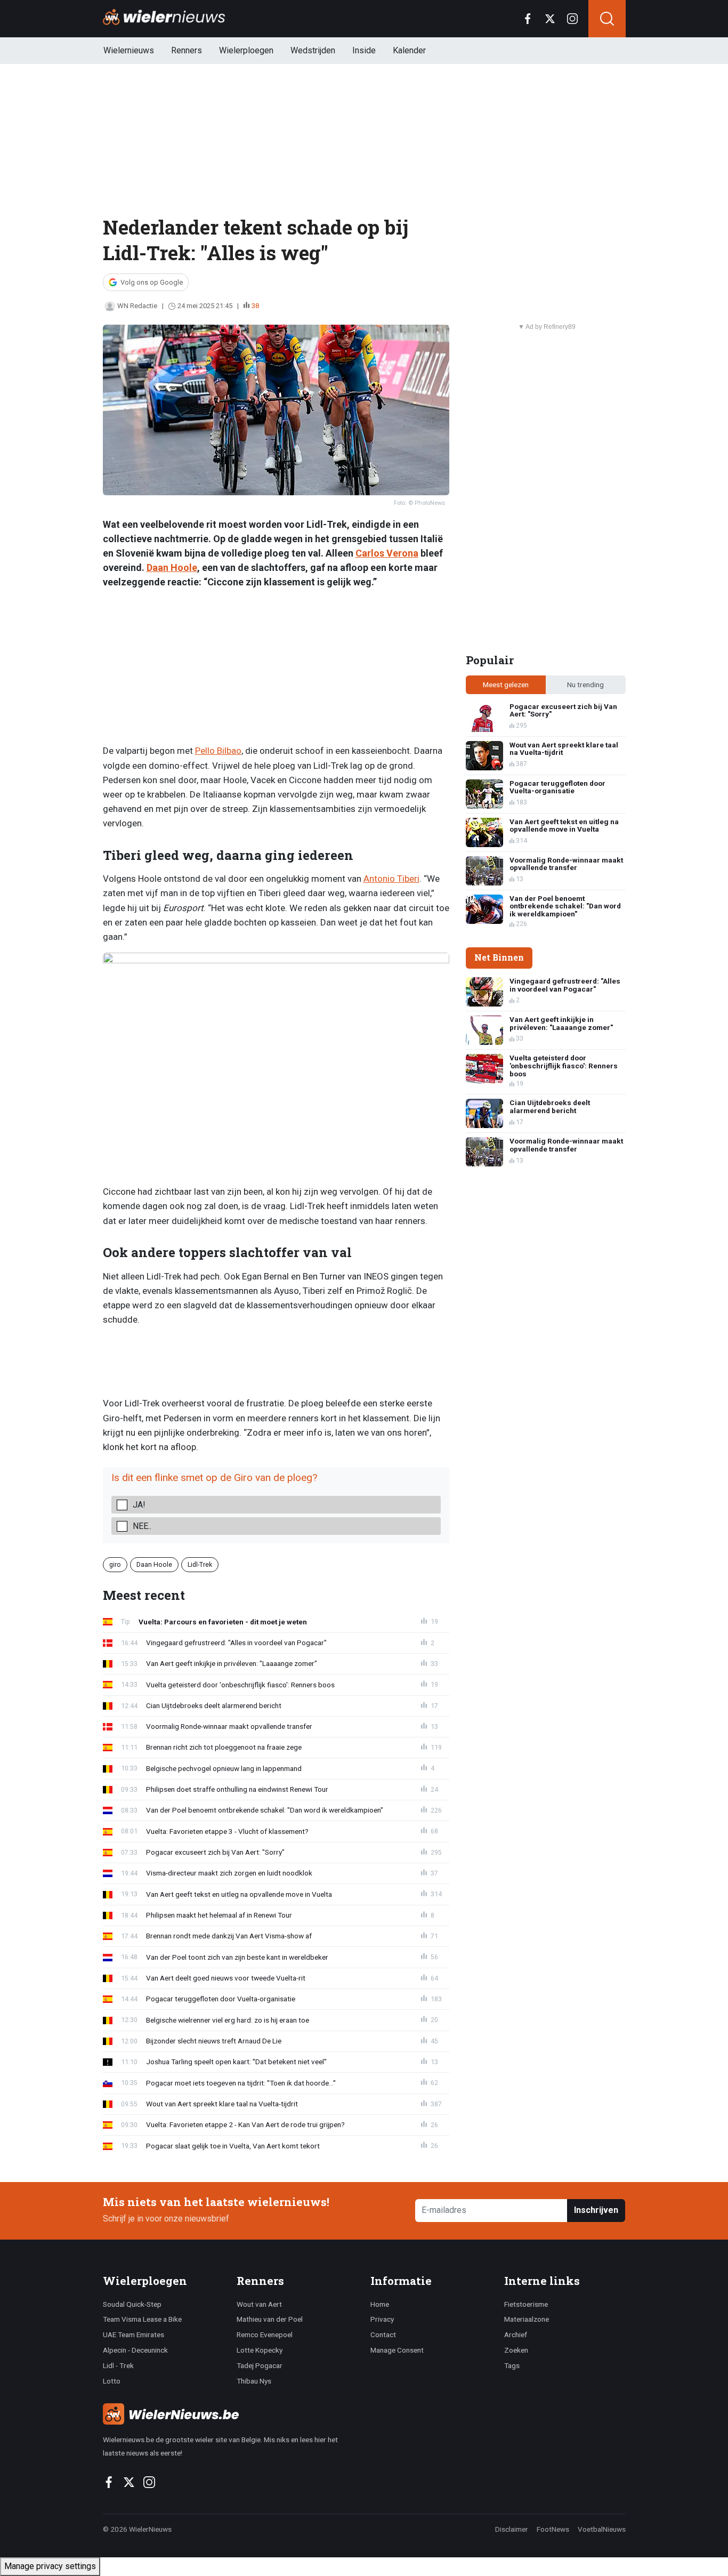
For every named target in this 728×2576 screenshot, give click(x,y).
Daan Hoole (172, 567)
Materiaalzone (527, 2319)
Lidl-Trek (200, 1564)
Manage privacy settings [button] (50, 2566)
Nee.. (142, 1526)
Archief (516, 2334)
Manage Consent (397, 2350)
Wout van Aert (259, 2304)
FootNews (553, 2529)
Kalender (409, 50)
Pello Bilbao (218, 751)
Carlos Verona (387, 553)
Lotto (112, 2381)
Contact (383, 2334)
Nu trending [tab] (585, 685)
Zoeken (516, 2350)
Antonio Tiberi (391, 879)
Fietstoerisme (526, 2304)
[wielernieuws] (230, 2414)
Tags (512, 2365)
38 (255, 306)
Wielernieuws (129, 50)
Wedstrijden (313, 50)
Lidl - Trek (118, 2365)
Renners (187, 50)
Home (380, 2304)
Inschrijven (596, 2210)
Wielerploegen (246, 50)
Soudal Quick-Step (132, 2304)
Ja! (139, 1505)
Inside (364, 50)
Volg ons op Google (152, 282)
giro (115, 1564)
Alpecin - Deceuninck (135, 2350)
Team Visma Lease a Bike (142, 2319)
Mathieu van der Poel (270, 2319)
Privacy (382, 2319)
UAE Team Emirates (134, 2334)
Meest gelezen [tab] (506, 685)
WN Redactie (137, 306)
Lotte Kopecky (260, 2350)
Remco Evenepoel (265, 2334)
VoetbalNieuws (602, 2529)
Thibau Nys (254, 2381)
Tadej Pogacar (260, 2365)
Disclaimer (512, 2529)
